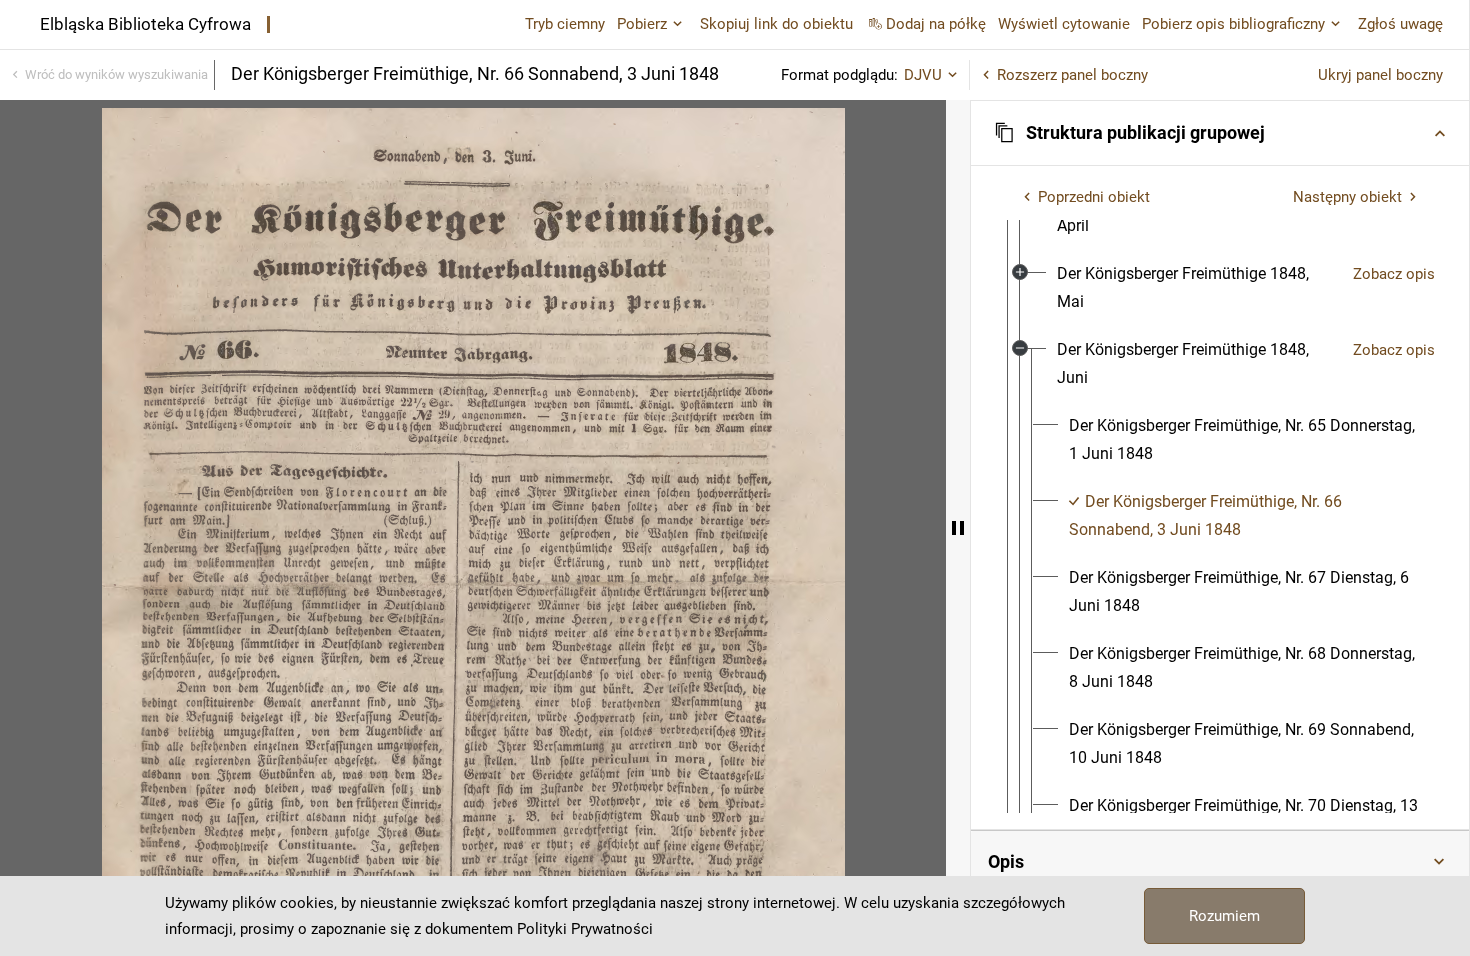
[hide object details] (958, 528)
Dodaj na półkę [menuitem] (936, 24)
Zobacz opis (1394, 274)
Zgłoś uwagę (1400, 24)
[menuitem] (1197, 288)
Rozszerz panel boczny (1072, 75)
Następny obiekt (1347, 197)
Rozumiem (1224, 916)
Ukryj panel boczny (1380, 75)
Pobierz (642, 24)
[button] (1220, 133)
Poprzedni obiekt (1094, 197)
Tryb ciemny (565, 24)
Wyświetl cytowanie (1064, 24)
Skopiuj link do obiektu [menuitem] (776, 24)
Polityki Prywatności (585, 929)
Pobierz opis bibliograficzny (1233, 24)
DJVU (923, 75)
